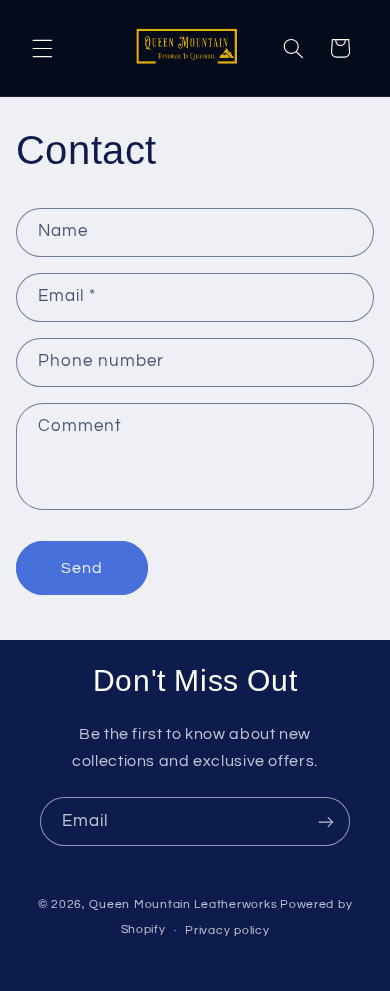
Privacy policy (227, 930)
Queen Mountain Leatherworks (183, 904)
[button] (42, 48)
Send (82, 568)
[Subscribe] (326, 821)
